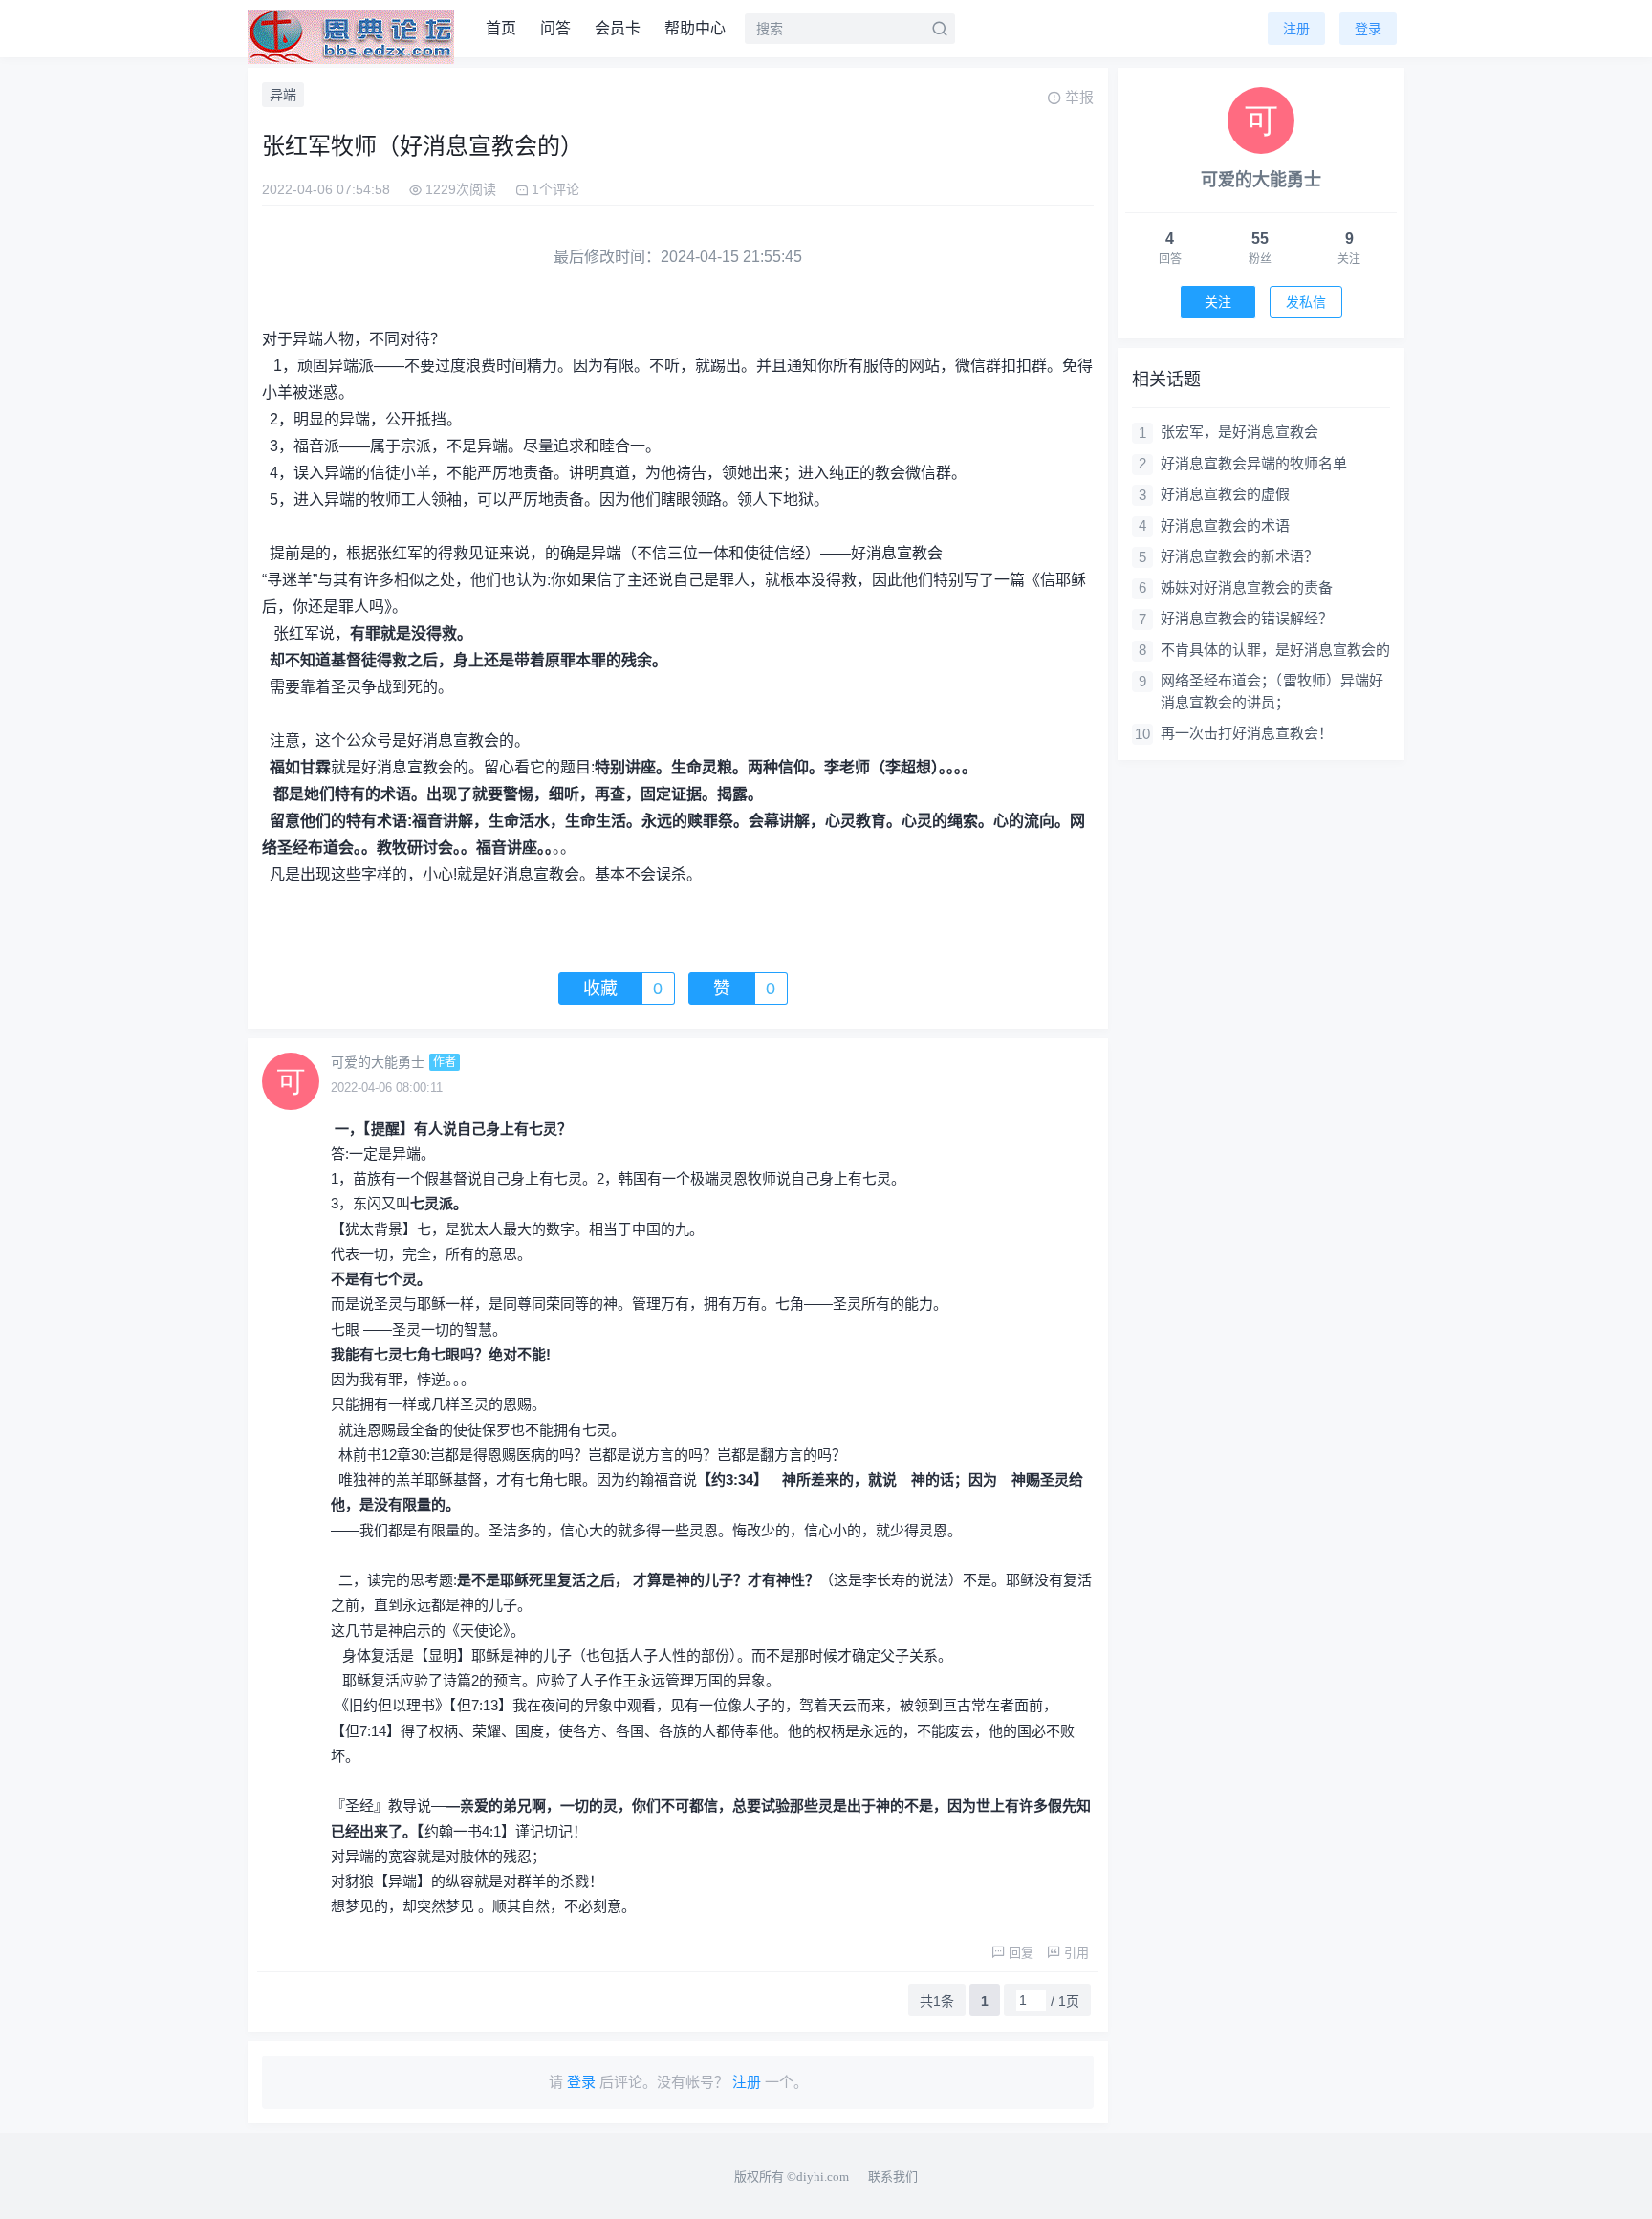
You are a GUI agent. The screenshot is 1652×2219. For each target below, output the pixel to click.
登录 (1368, 29)
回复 (1021, 1953)
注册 (1296, 29)
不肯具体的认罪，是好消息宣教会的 (1275, 650)
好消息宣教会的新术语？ (1239, 556)
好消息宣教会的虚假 (1225, 494)
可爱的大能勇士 (378, 1062)
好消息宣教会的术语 (1225, 525)
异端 (283, 95)
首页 (501, 28)
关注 (1218, 302)
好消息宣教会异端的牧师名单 (1254, 463)
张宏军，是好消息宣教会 (1239, 432)
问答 (555, 28)
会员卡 (618, 28)
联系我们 (893, 2176)
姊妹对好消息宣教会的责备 (1247, 587)
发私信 (1306, 302)
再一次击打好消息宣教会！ (1247, 733)
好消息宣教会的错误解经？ (1247, 618)
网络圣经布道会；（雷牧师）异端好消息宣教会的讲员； (1272, 691)
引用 (1076, 1953)
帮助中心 (695, 28)
